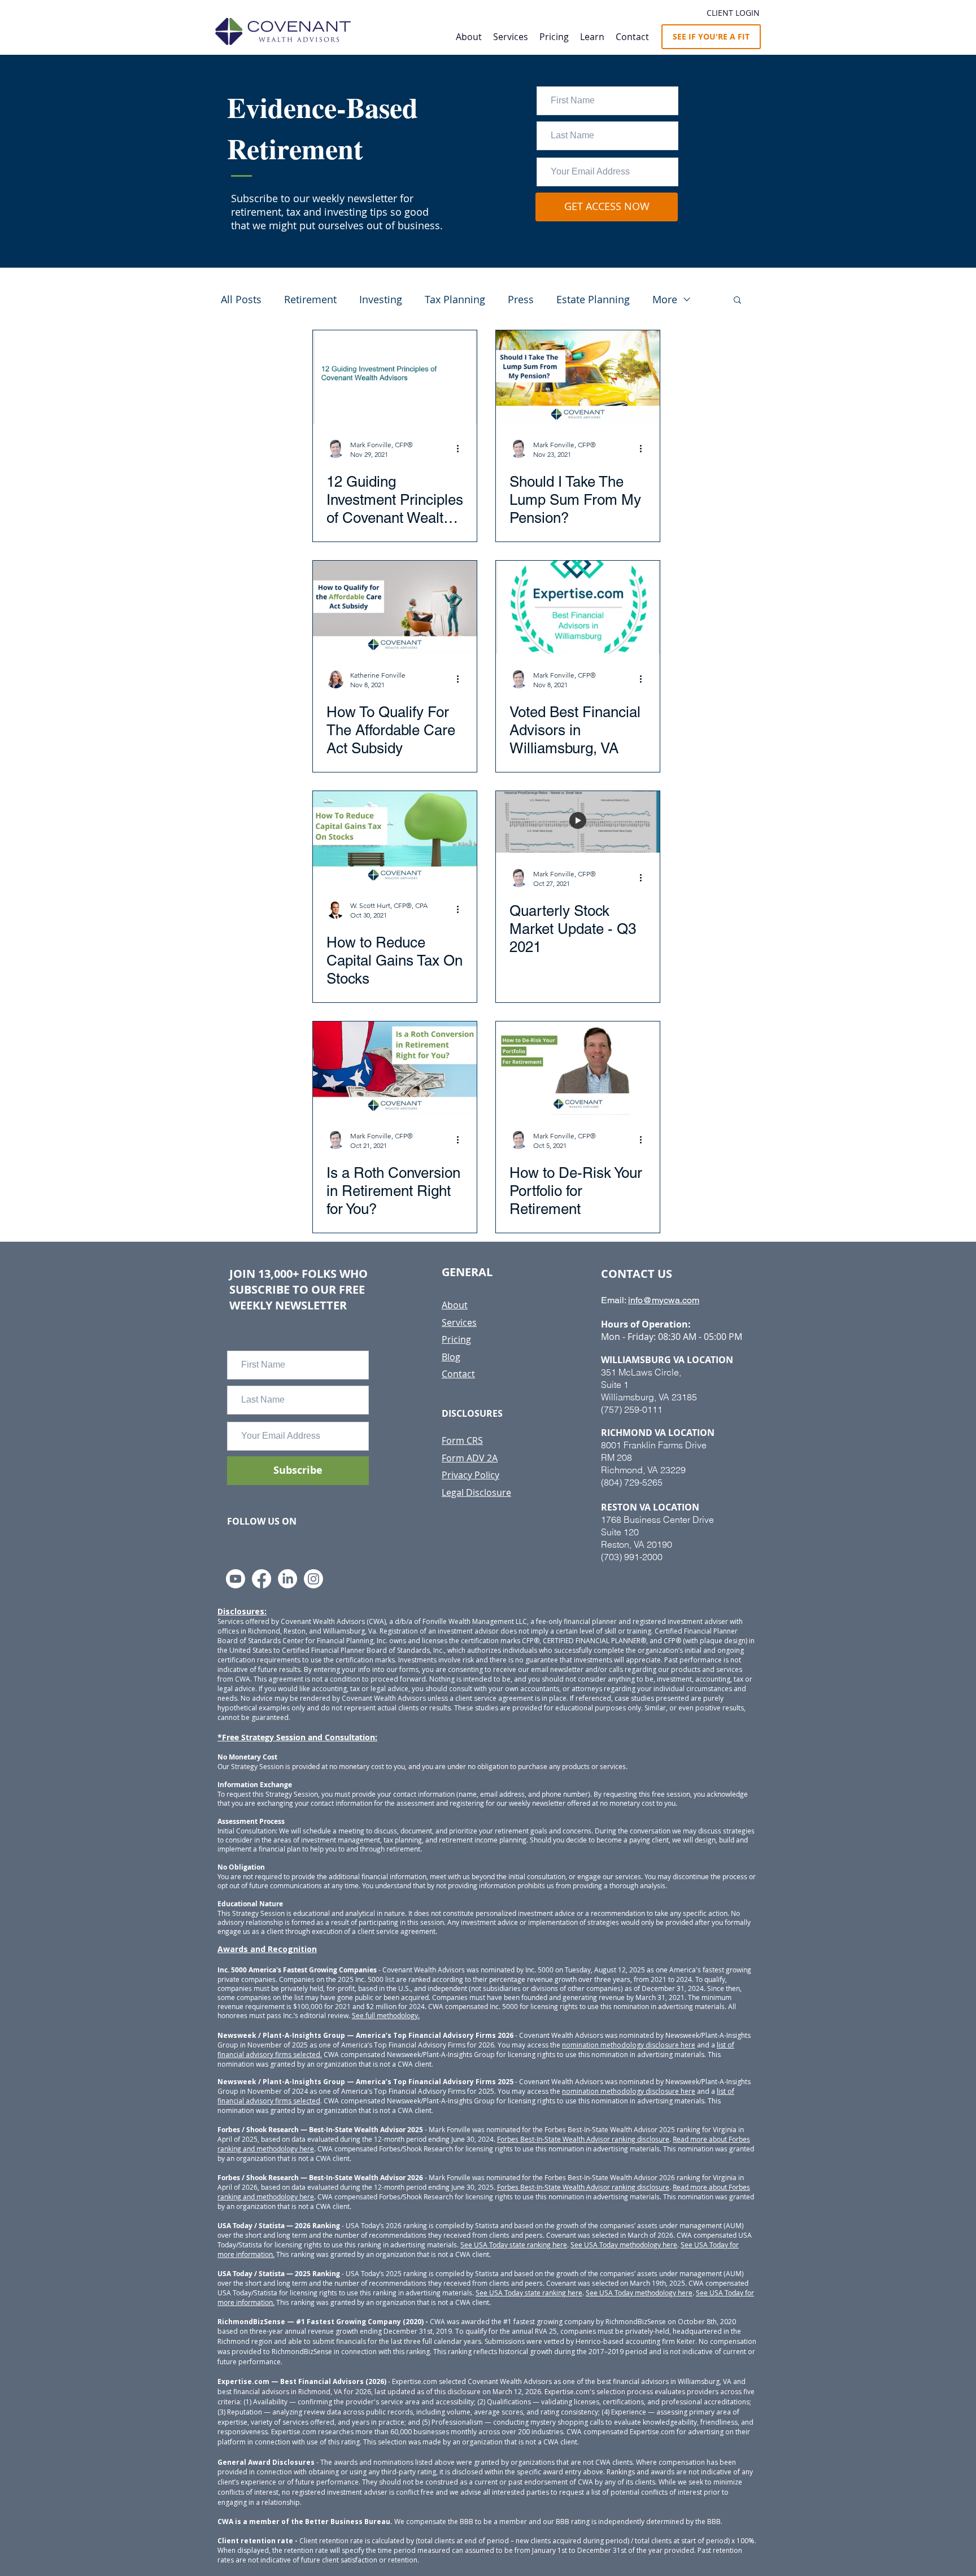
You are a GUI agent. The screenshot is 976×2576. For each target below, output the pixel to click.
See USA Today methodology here (624, 2245)
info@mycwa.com (664, 1300)
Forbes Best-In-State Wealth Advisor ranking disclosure (583, 2139)
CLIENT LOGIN (733, 13)
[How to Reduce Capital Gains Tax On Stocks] (395, 838)
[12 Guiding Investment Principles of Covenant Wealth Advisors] (395, 377)
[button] (592, 37)
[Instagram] (313, 1579)
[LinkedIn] (287, 1579)
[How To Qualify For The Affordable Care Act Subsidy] (395, 607)
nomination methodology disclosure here (629, 2045)
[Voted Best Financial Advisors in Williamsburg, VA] (578, 607)
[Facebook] (262, 1579)
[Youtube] (236, 1579)
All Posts (241, 299)
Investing (381, 299)
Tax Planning (455, 299)
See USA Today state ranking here (514, 2245)
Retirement (310, 299)
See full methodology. (386, 2015)
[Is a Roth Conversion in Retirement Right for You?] (395, 1068)
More (665, 299)
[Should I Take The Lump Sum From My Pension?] (578, 377)
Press (521, 299)
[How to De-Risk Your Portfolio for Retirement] (578, 1068)
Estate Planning (593, 299)
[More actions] (461, 449)
